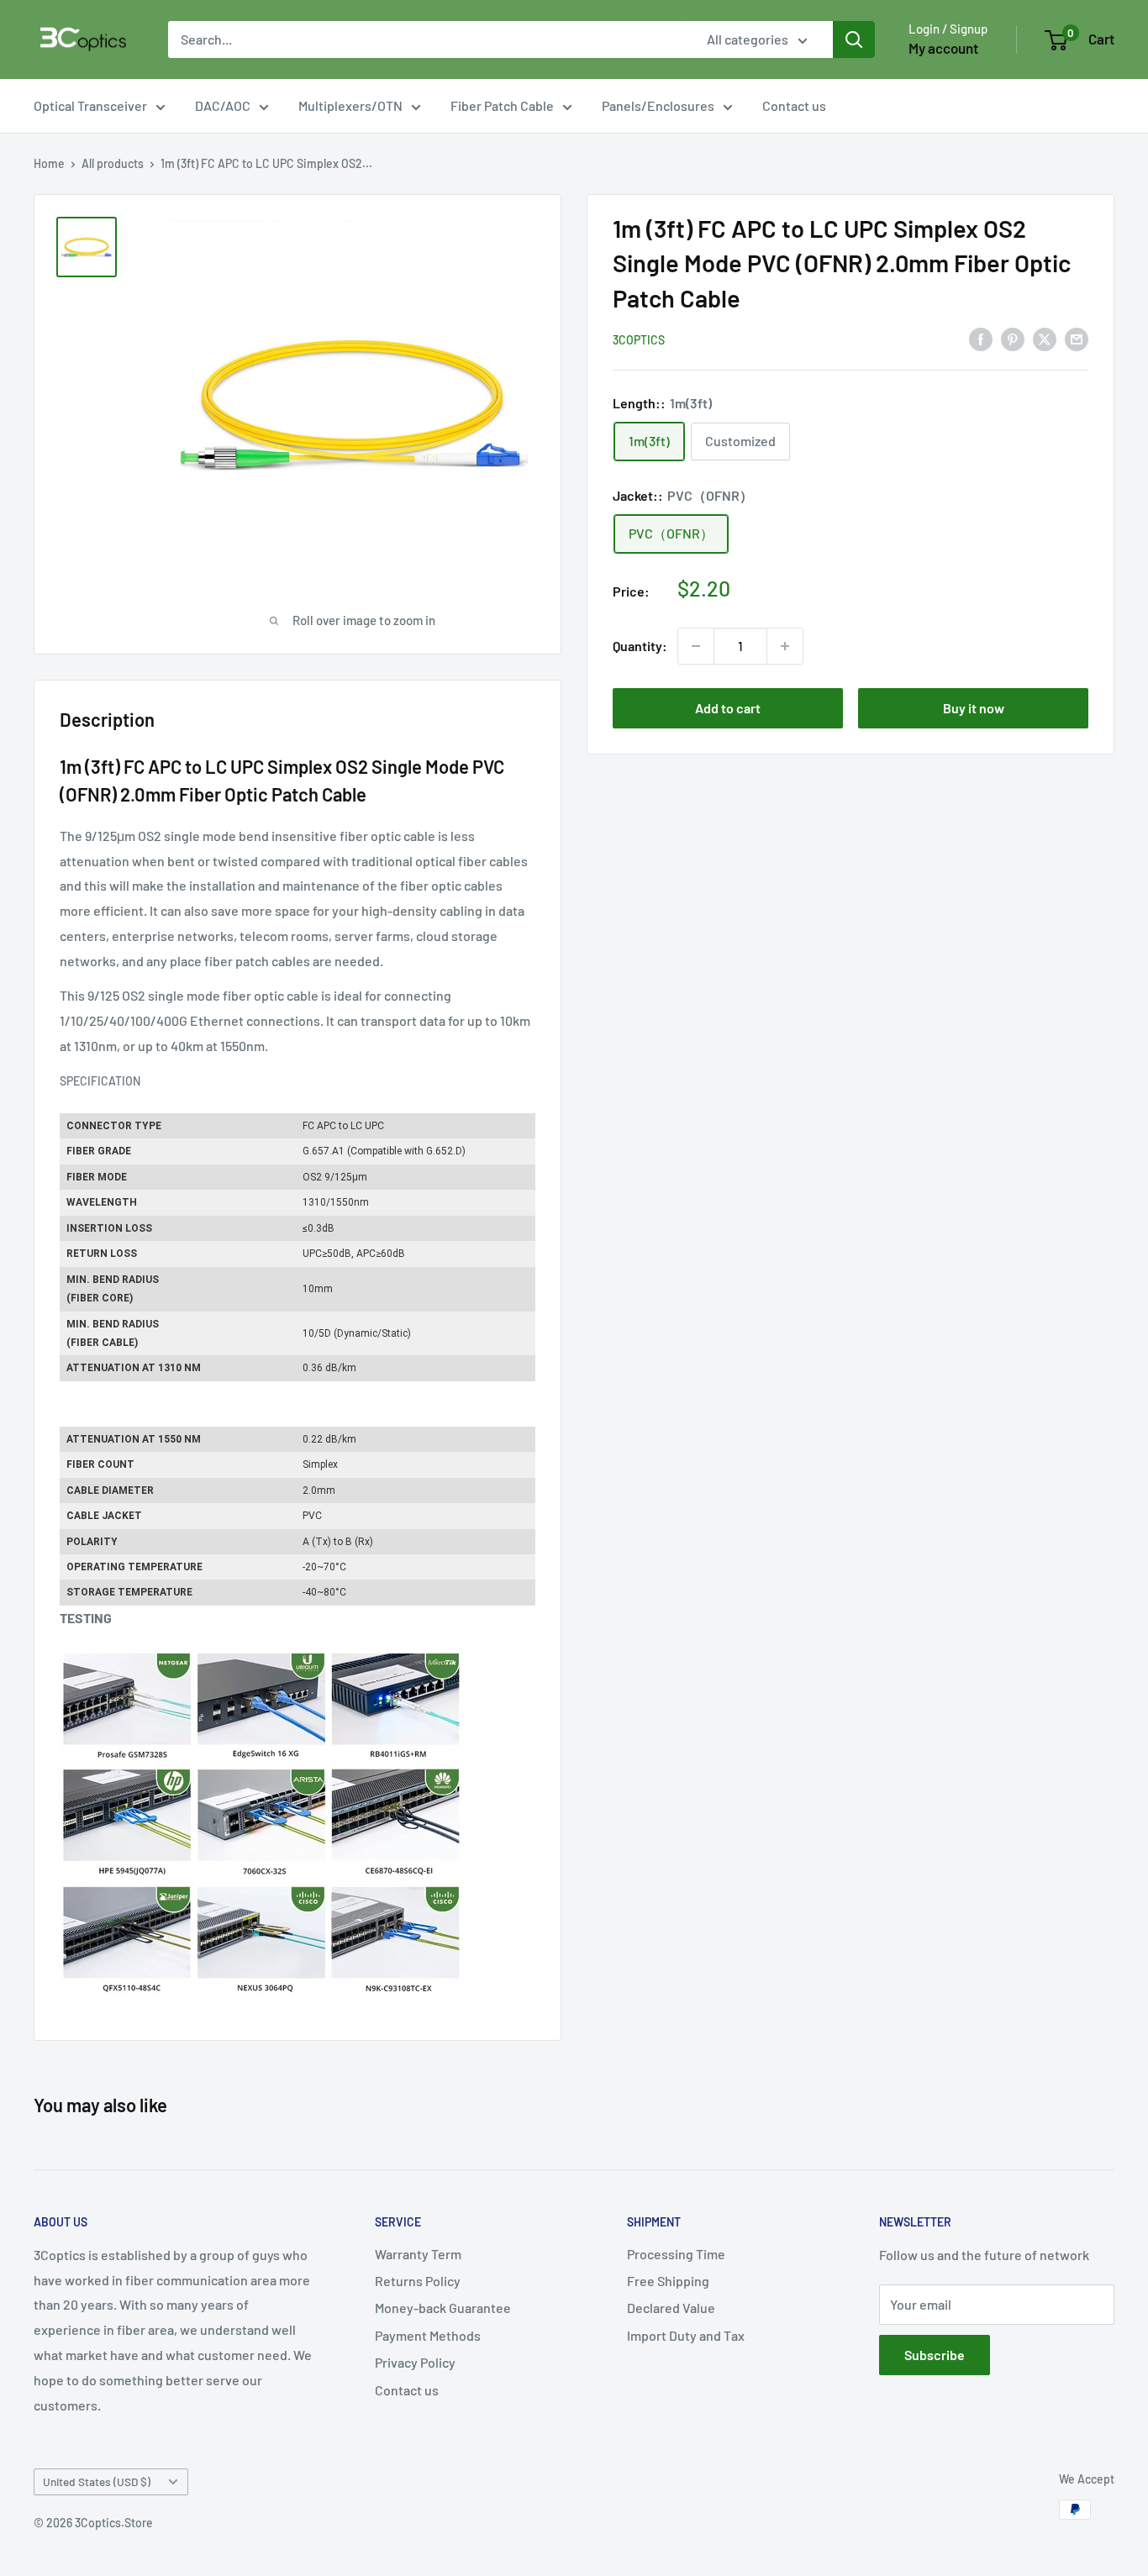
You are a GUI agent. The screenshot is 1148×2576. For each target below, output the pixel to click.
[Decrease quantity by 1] (696, 646)
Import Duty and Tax (686, 2335)
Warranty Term (418, 2254)
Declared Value (671, 2308)
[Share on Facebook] (981, 339)
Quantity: (640, 646)
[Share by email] (1077, 339)
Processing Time (676, 2254)
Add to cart (728, 708)
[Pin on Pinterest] (1013, 339)
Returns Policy (418, 2281)
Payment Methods (428, 2335)
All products (113, 163)
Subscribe (935, 2355)
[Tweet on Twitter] (1045, 339)
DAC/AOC (223, 105)
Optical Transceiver (90, 105)
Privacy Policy (415, 2362)
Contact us (794, 105)
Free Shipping (668, 2281)
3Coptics (639, 340)
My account (943, 48)
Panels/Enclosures (658, 105)
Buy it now (974, 708)
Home (49, 163)
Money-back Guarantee (443, 2308)
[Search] (854, 39)
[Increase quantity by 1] (785, 646)
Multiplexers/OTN (350, 105)
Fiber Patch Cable (502, 105)
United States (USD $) (97, 2481)
